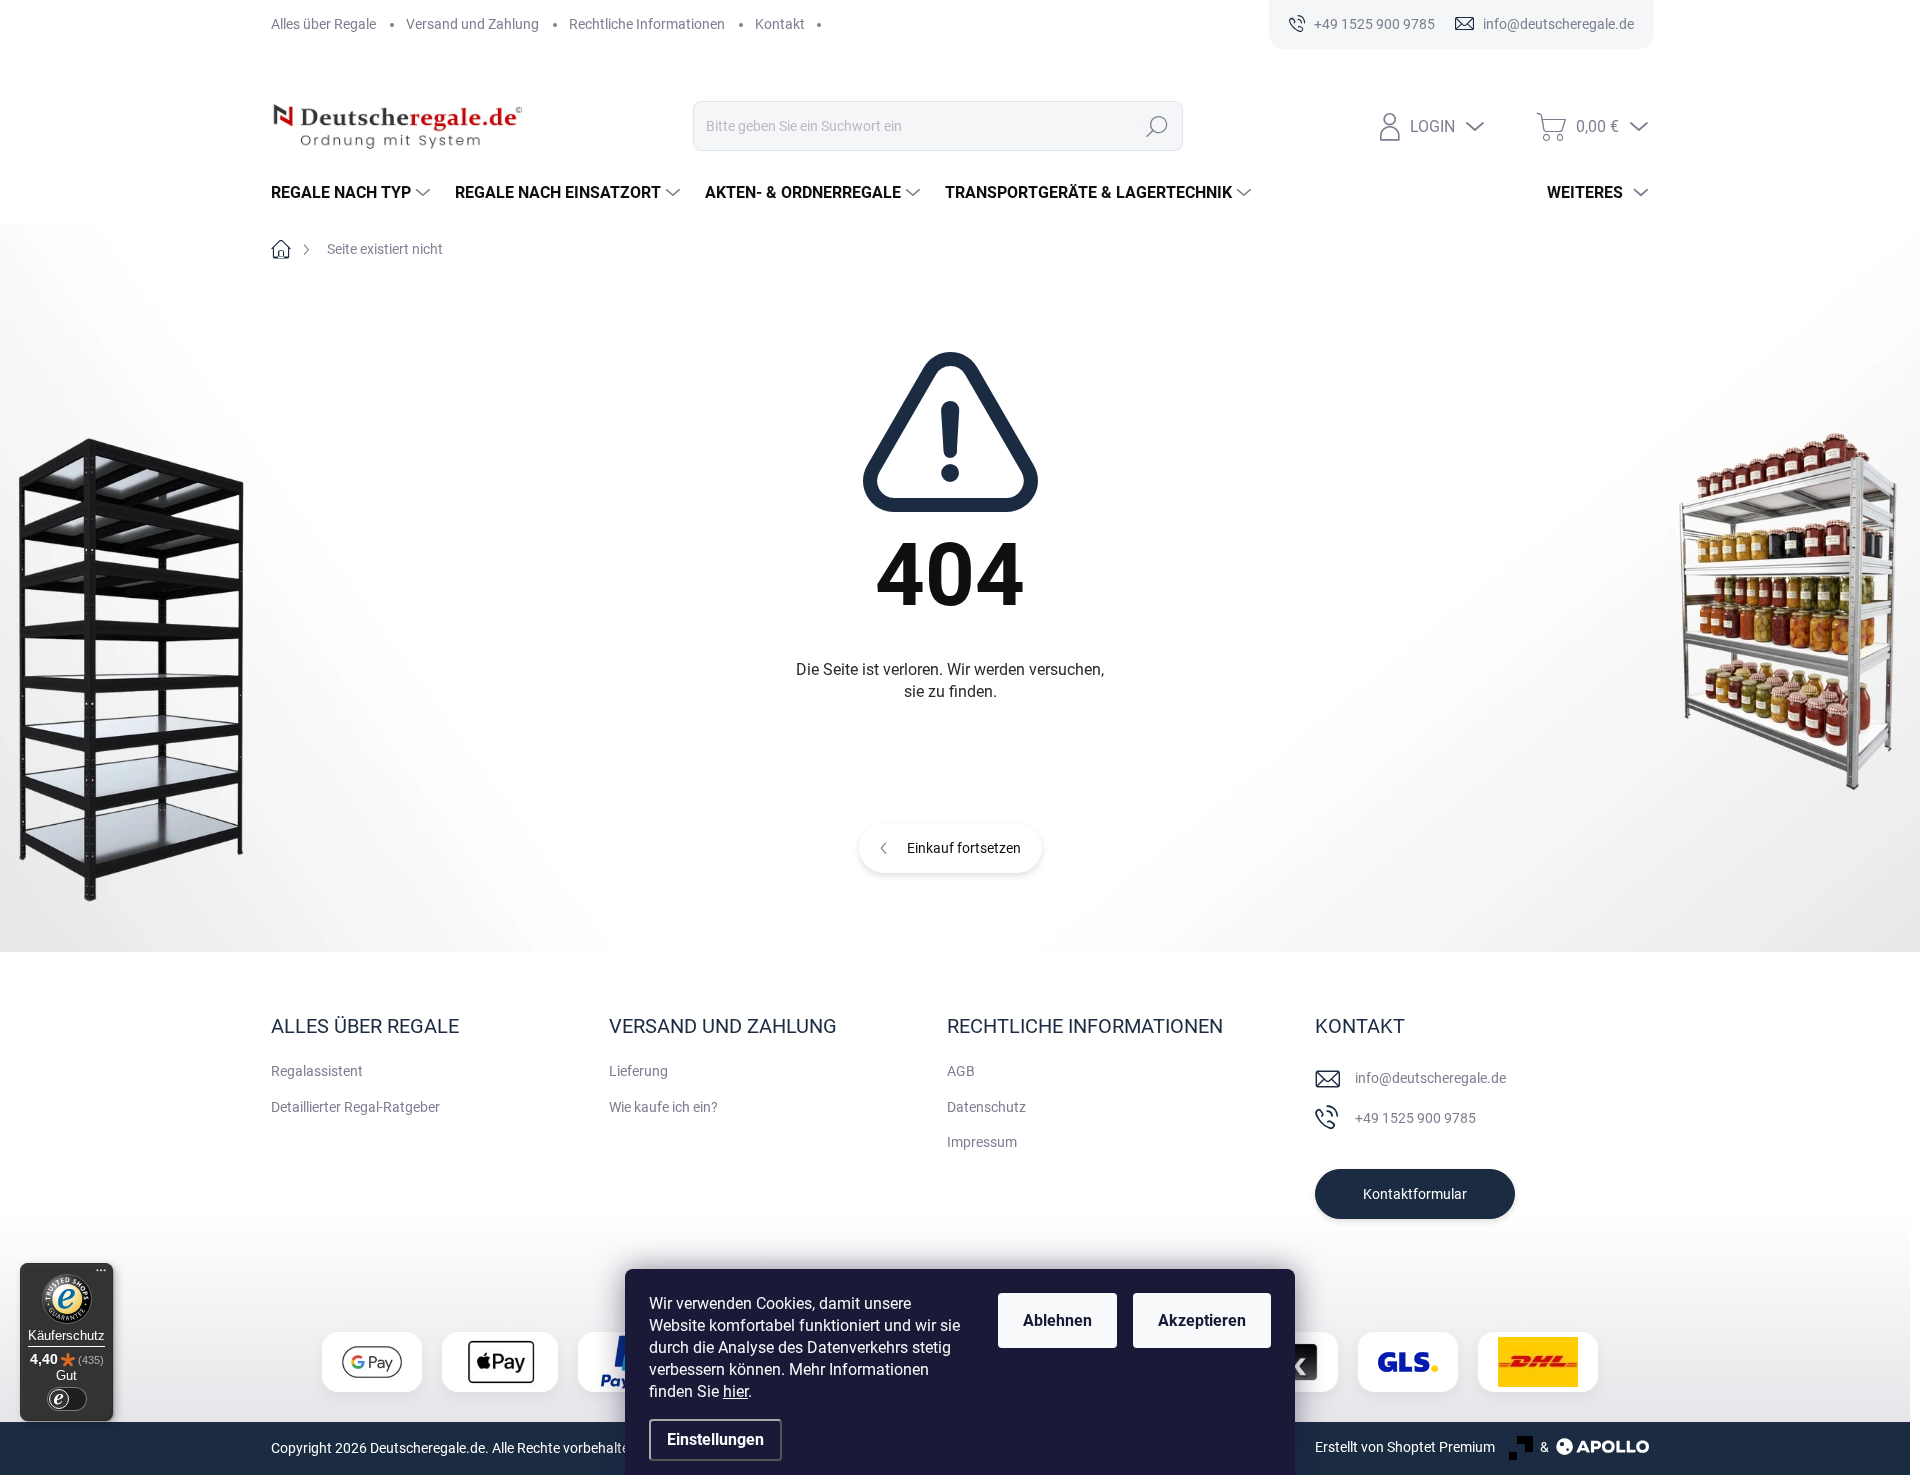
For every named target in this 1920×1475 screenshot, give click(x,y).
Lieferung (638, 1071)
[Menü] (101, 1275)
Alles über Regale (323, 24)
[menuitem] (353, 193)
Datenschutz (986, 1107)
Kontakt (780, 24)
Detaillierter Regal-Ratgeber (355, 1107)
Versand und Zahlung (472, 24)
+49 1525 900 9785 (1415, 1118)
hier (735, 1391)
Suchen (1157, 126)
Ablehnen (1057, 1320)
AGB (961, 1071)
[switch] (67, 1399)
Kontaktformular (1415, 1194)
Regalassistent (317, 1071)
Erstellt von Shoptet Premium (1405, 1447)
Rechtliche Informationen (647, 24)
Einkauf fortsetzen (964, 848)
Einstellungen (715, 1439)
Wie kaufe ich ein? (663, 1107)
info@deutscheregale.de (1430, 1078)
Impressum (982, 1142)
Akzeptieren (1202, 1320)
